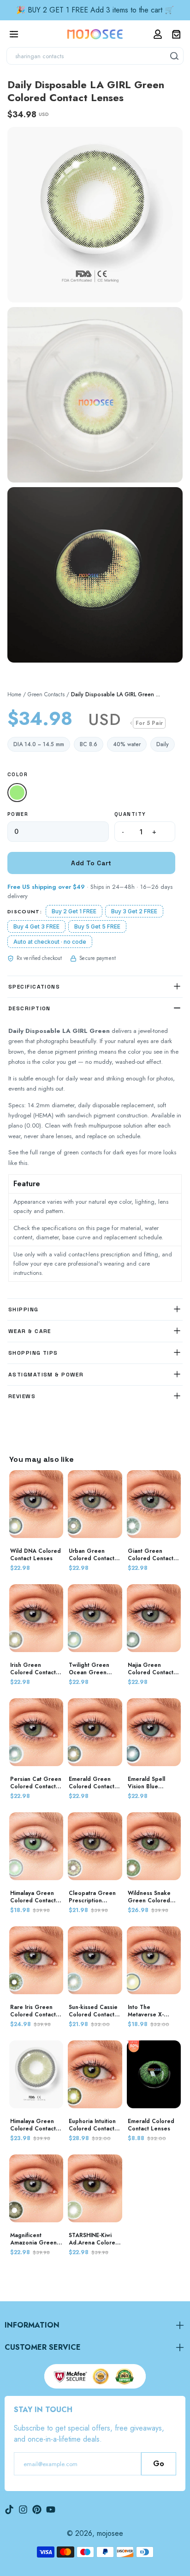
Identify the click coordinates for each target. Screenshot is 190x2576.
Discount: (25, 911)
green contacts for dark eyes (101, 1152)
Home (14, 694)
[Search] (175, 56)
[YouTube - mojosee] (51, 2510)
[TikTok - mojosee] (9, 2510)
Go (159, 2464)
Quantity (130, 814)
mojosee (110, 2533)
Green (19, 793)
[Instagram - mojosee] (23, 2510)
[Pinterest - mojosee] (37, 2510)
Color (18, 774)
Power (18, 814)
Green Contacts (46, 694)
